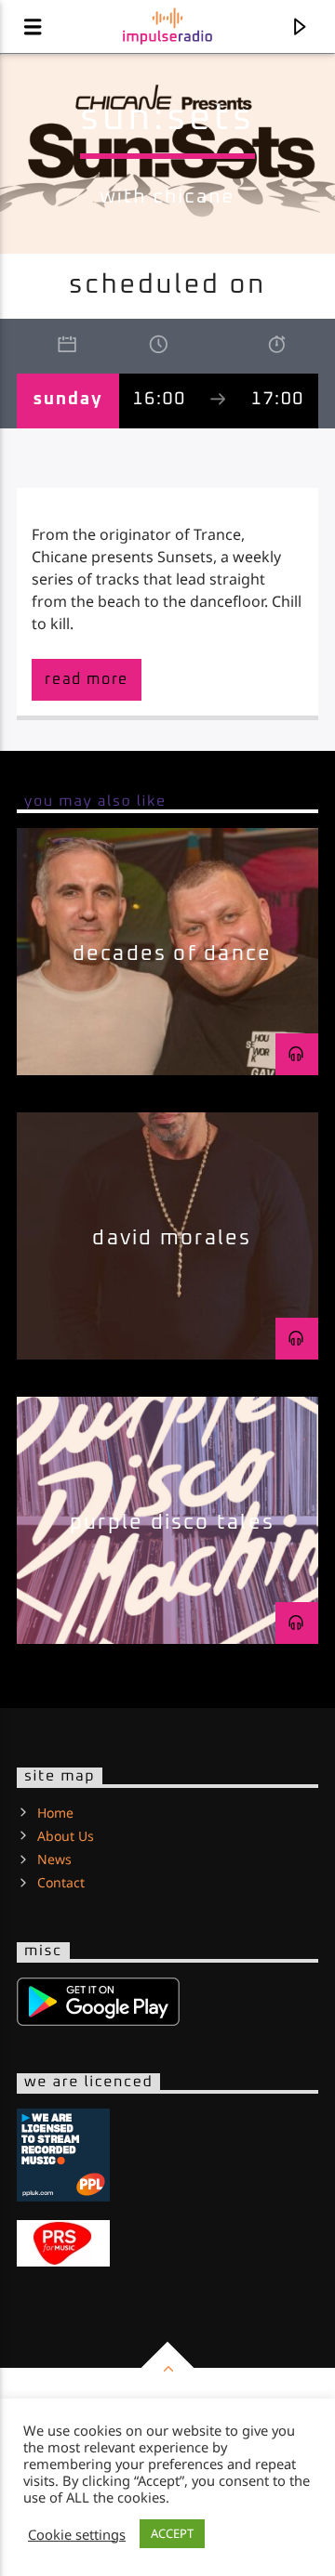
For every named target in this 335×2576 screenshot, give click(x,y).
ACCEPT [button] (172, 2533)
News (54, 1859)
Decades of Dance (173, 954)
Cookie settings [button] (77, 2534)
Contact (61, 1882)
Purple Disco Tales (172, 1523)
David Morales (172, 1238)
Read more (86, 679)
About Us (66, 1836)
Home (55, 1813)
